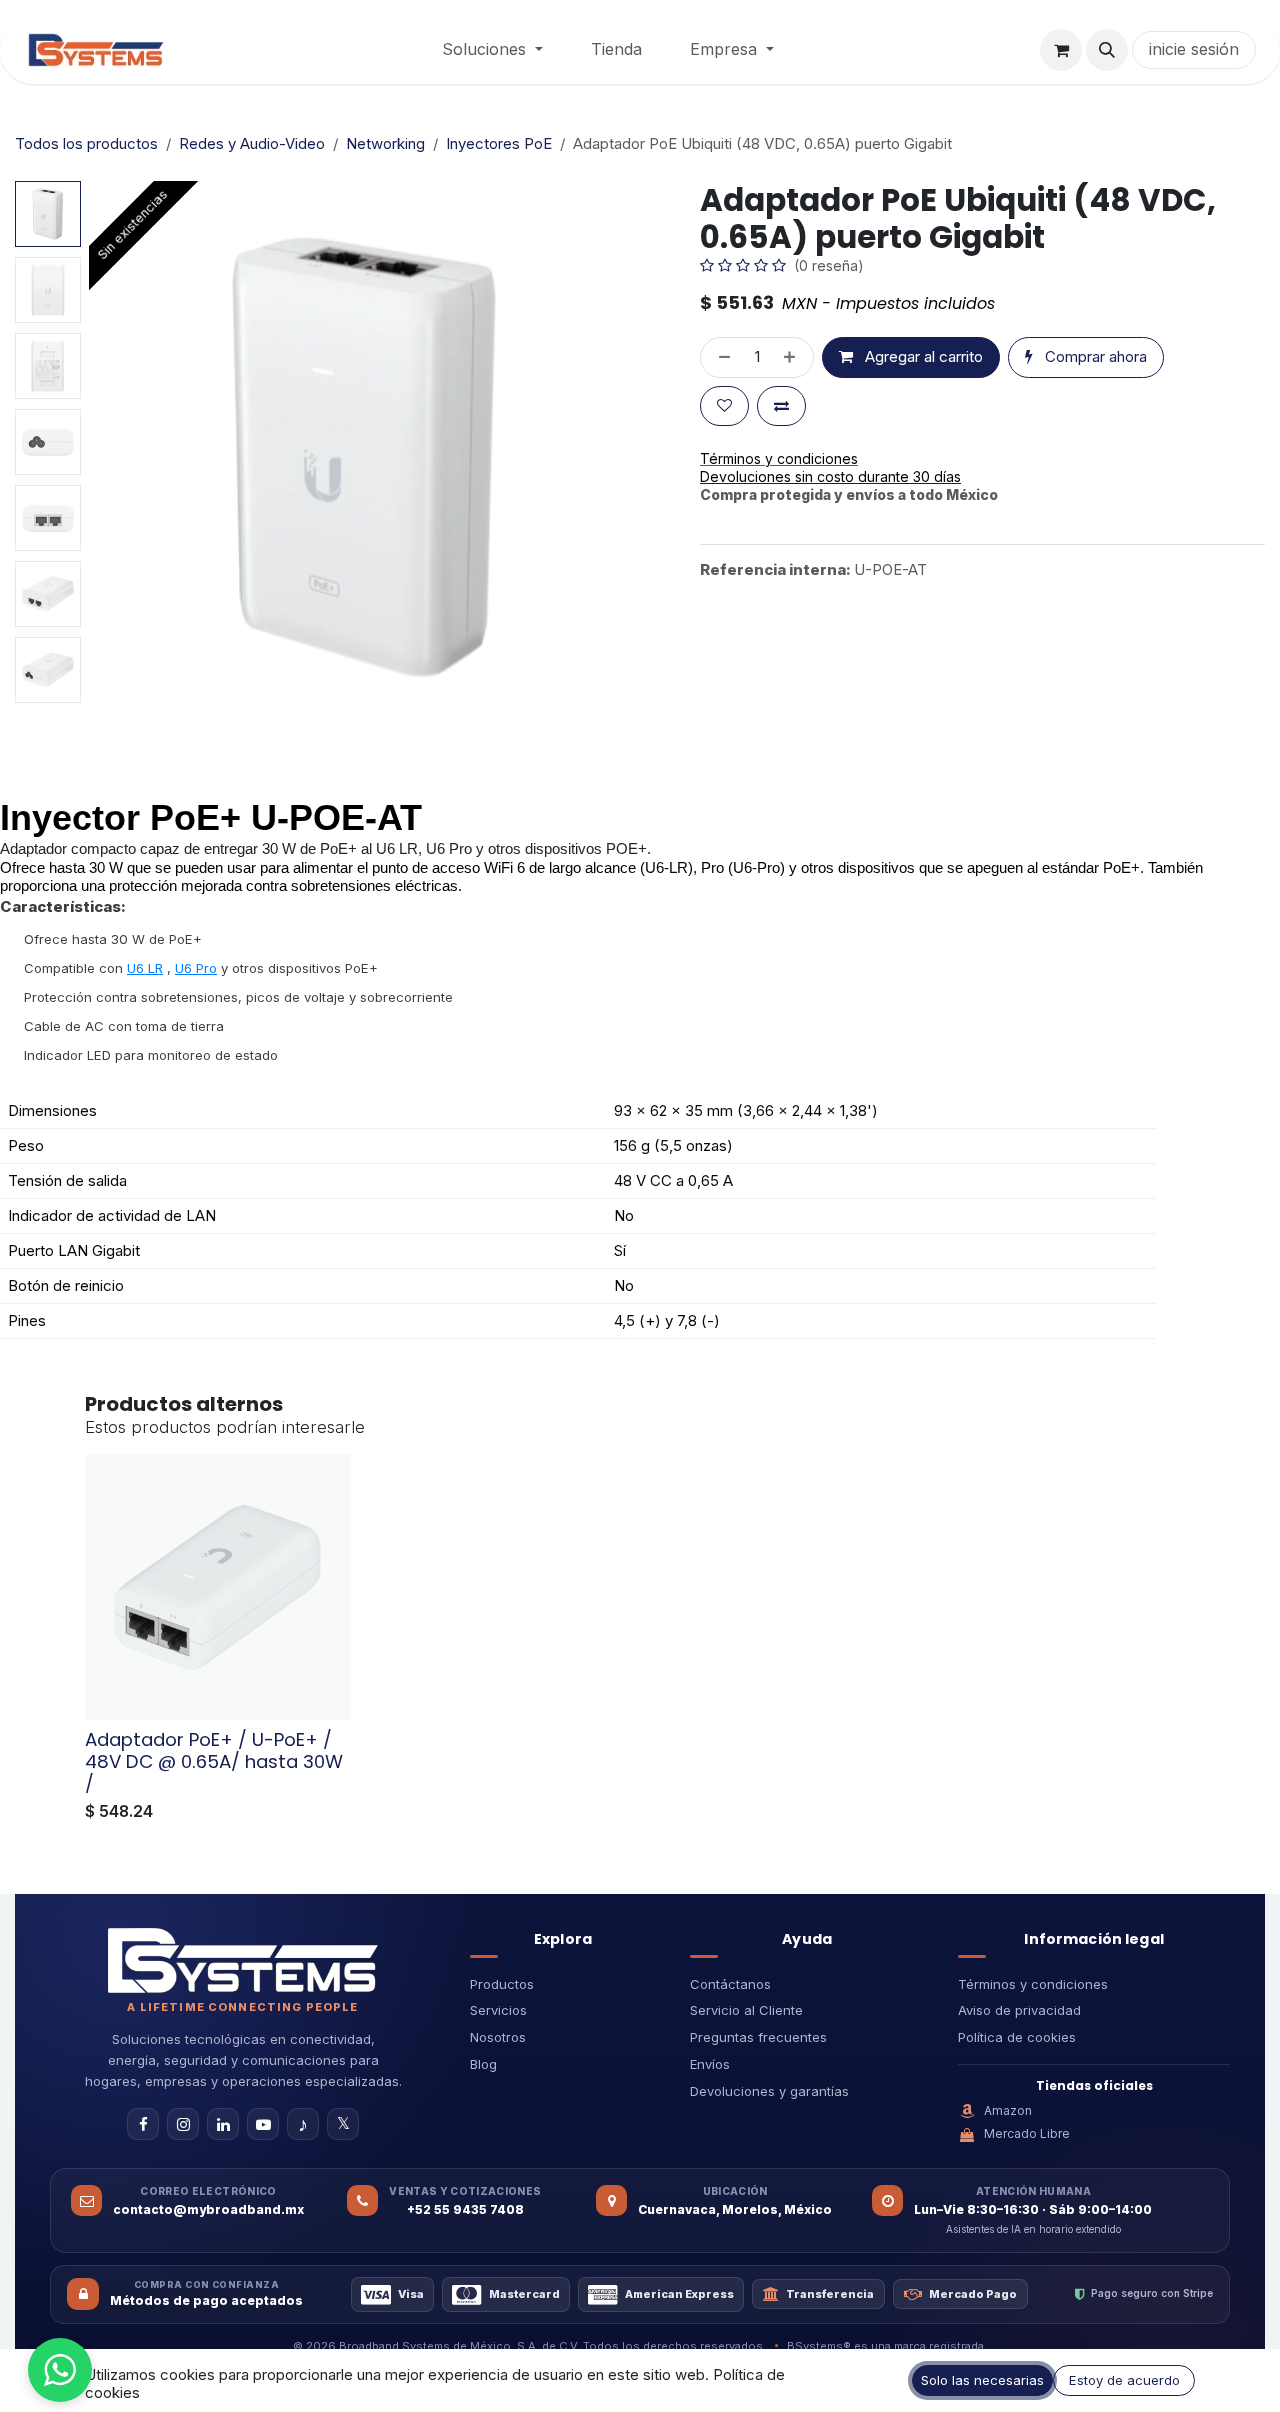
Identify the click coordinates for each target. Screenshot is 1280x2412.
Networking (385, 143)
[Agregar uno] (793, 357)
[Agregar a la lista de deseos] (724, 406)
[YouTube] (263, 2124)
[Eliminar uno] (720, 357)
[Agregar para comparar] (781, 406)
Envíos (710, 2064)
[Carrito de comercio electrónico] (1061, 50)
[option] (640, 1642)
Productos (502, 1984)
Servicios (498, 2010)
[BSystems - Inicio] (243, 1960)
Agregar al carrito (922, 356)
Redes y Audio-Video (252, 143)
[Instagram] (183, 2124)
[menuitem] (492, 49)
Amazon (1008, 2110)
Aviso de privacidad (1019, 2010)
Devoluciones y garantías (769, 2091)
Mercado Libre (1027, 2133)
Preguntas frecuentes (758, 2037)
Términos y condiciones (1033, 1984)
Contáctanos (730, 1984)
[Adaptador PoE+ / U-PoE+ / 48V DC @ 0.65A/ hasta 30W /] (218, 1587)
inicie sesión (1194, 49)
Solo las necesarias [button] (982, 2380)
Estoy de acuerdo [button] (1124, 2380)
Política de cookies (1017, 2037)
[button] (1107, 50)
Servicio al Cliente (746, 2010)
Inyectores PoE (499, 143)
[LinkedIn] (223, 2124)
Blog (483, 2064)
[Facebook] (143, 2124)
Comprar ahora (1094, 356)
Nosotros (498, 2037)
